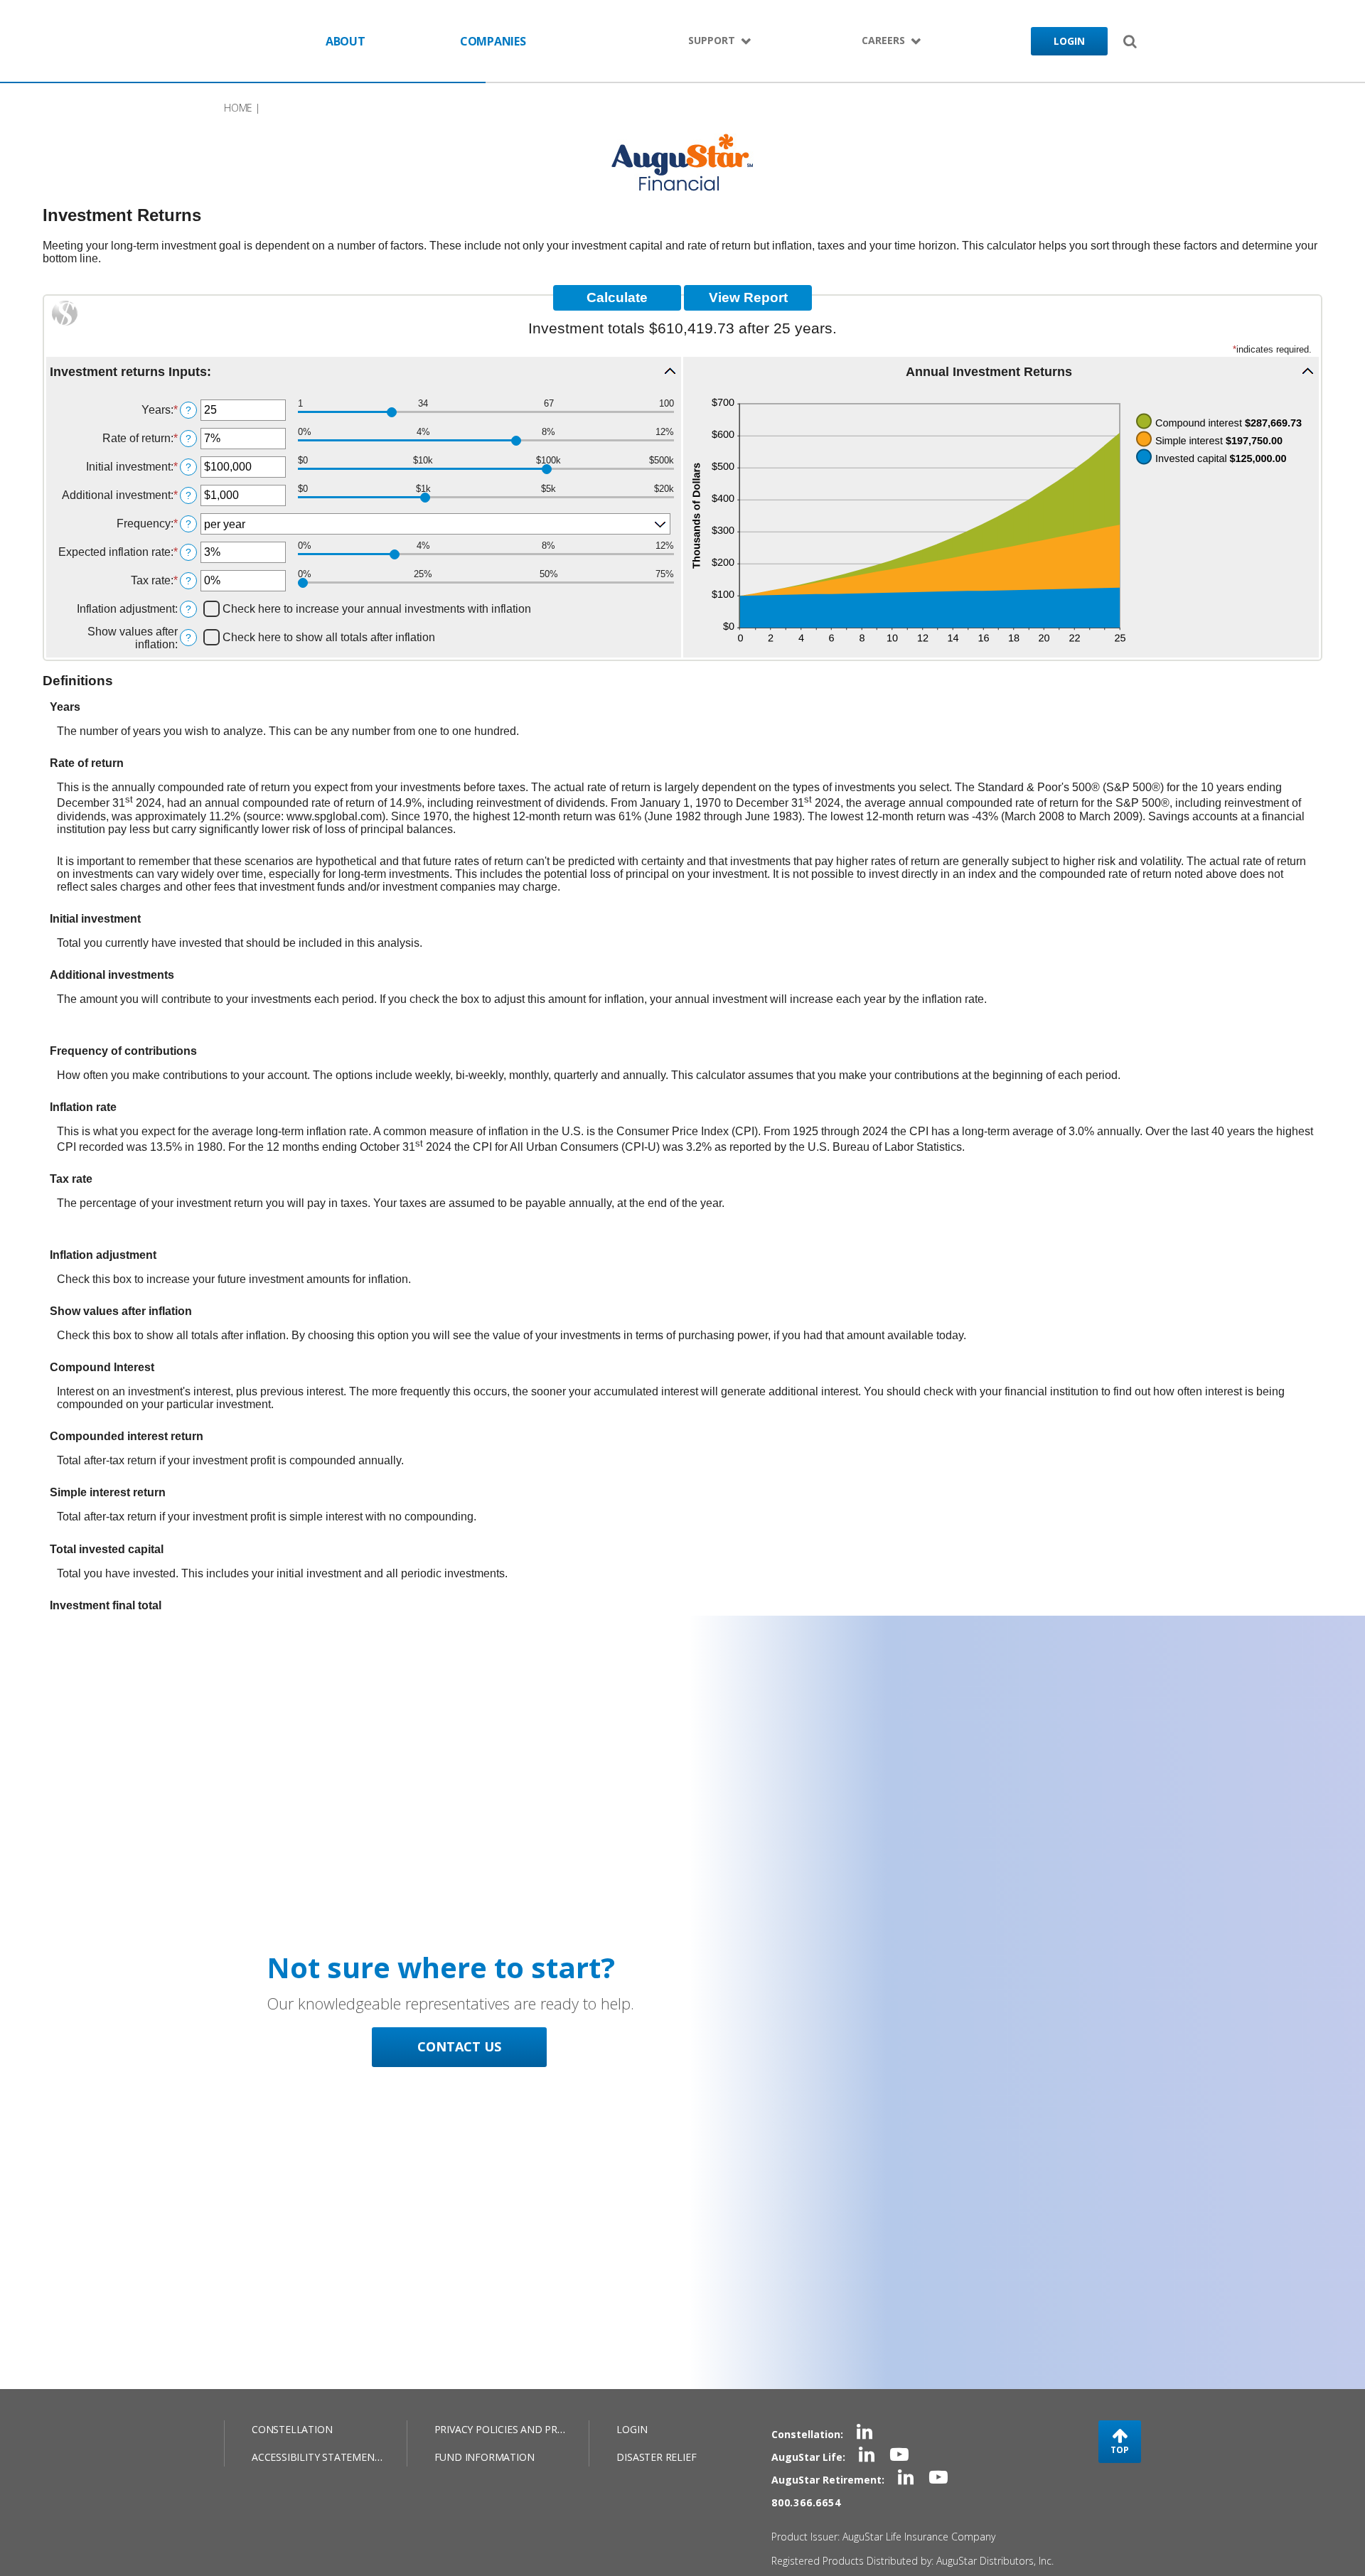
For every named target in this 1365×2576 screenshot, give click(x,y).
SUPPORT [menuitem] (712, 40)
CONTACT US (459, 2046)
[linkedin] (864, 2434)
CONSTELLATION (292, 2429)
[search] (1130, 41)
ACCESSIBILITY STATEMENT (316, 2457)
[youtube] (899, 2457)
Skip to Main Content (228, 41)
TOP (1120, 2450)
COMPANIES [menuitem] (493, 41)
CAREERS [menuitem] (883, 40)
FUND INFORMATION (485, 2457)
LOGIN (1069, 41)
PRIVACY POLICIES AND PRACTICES (515, 2429)
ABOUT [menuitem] (346, 41)
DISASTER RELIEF (656, 2457)
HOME (238, 108)
